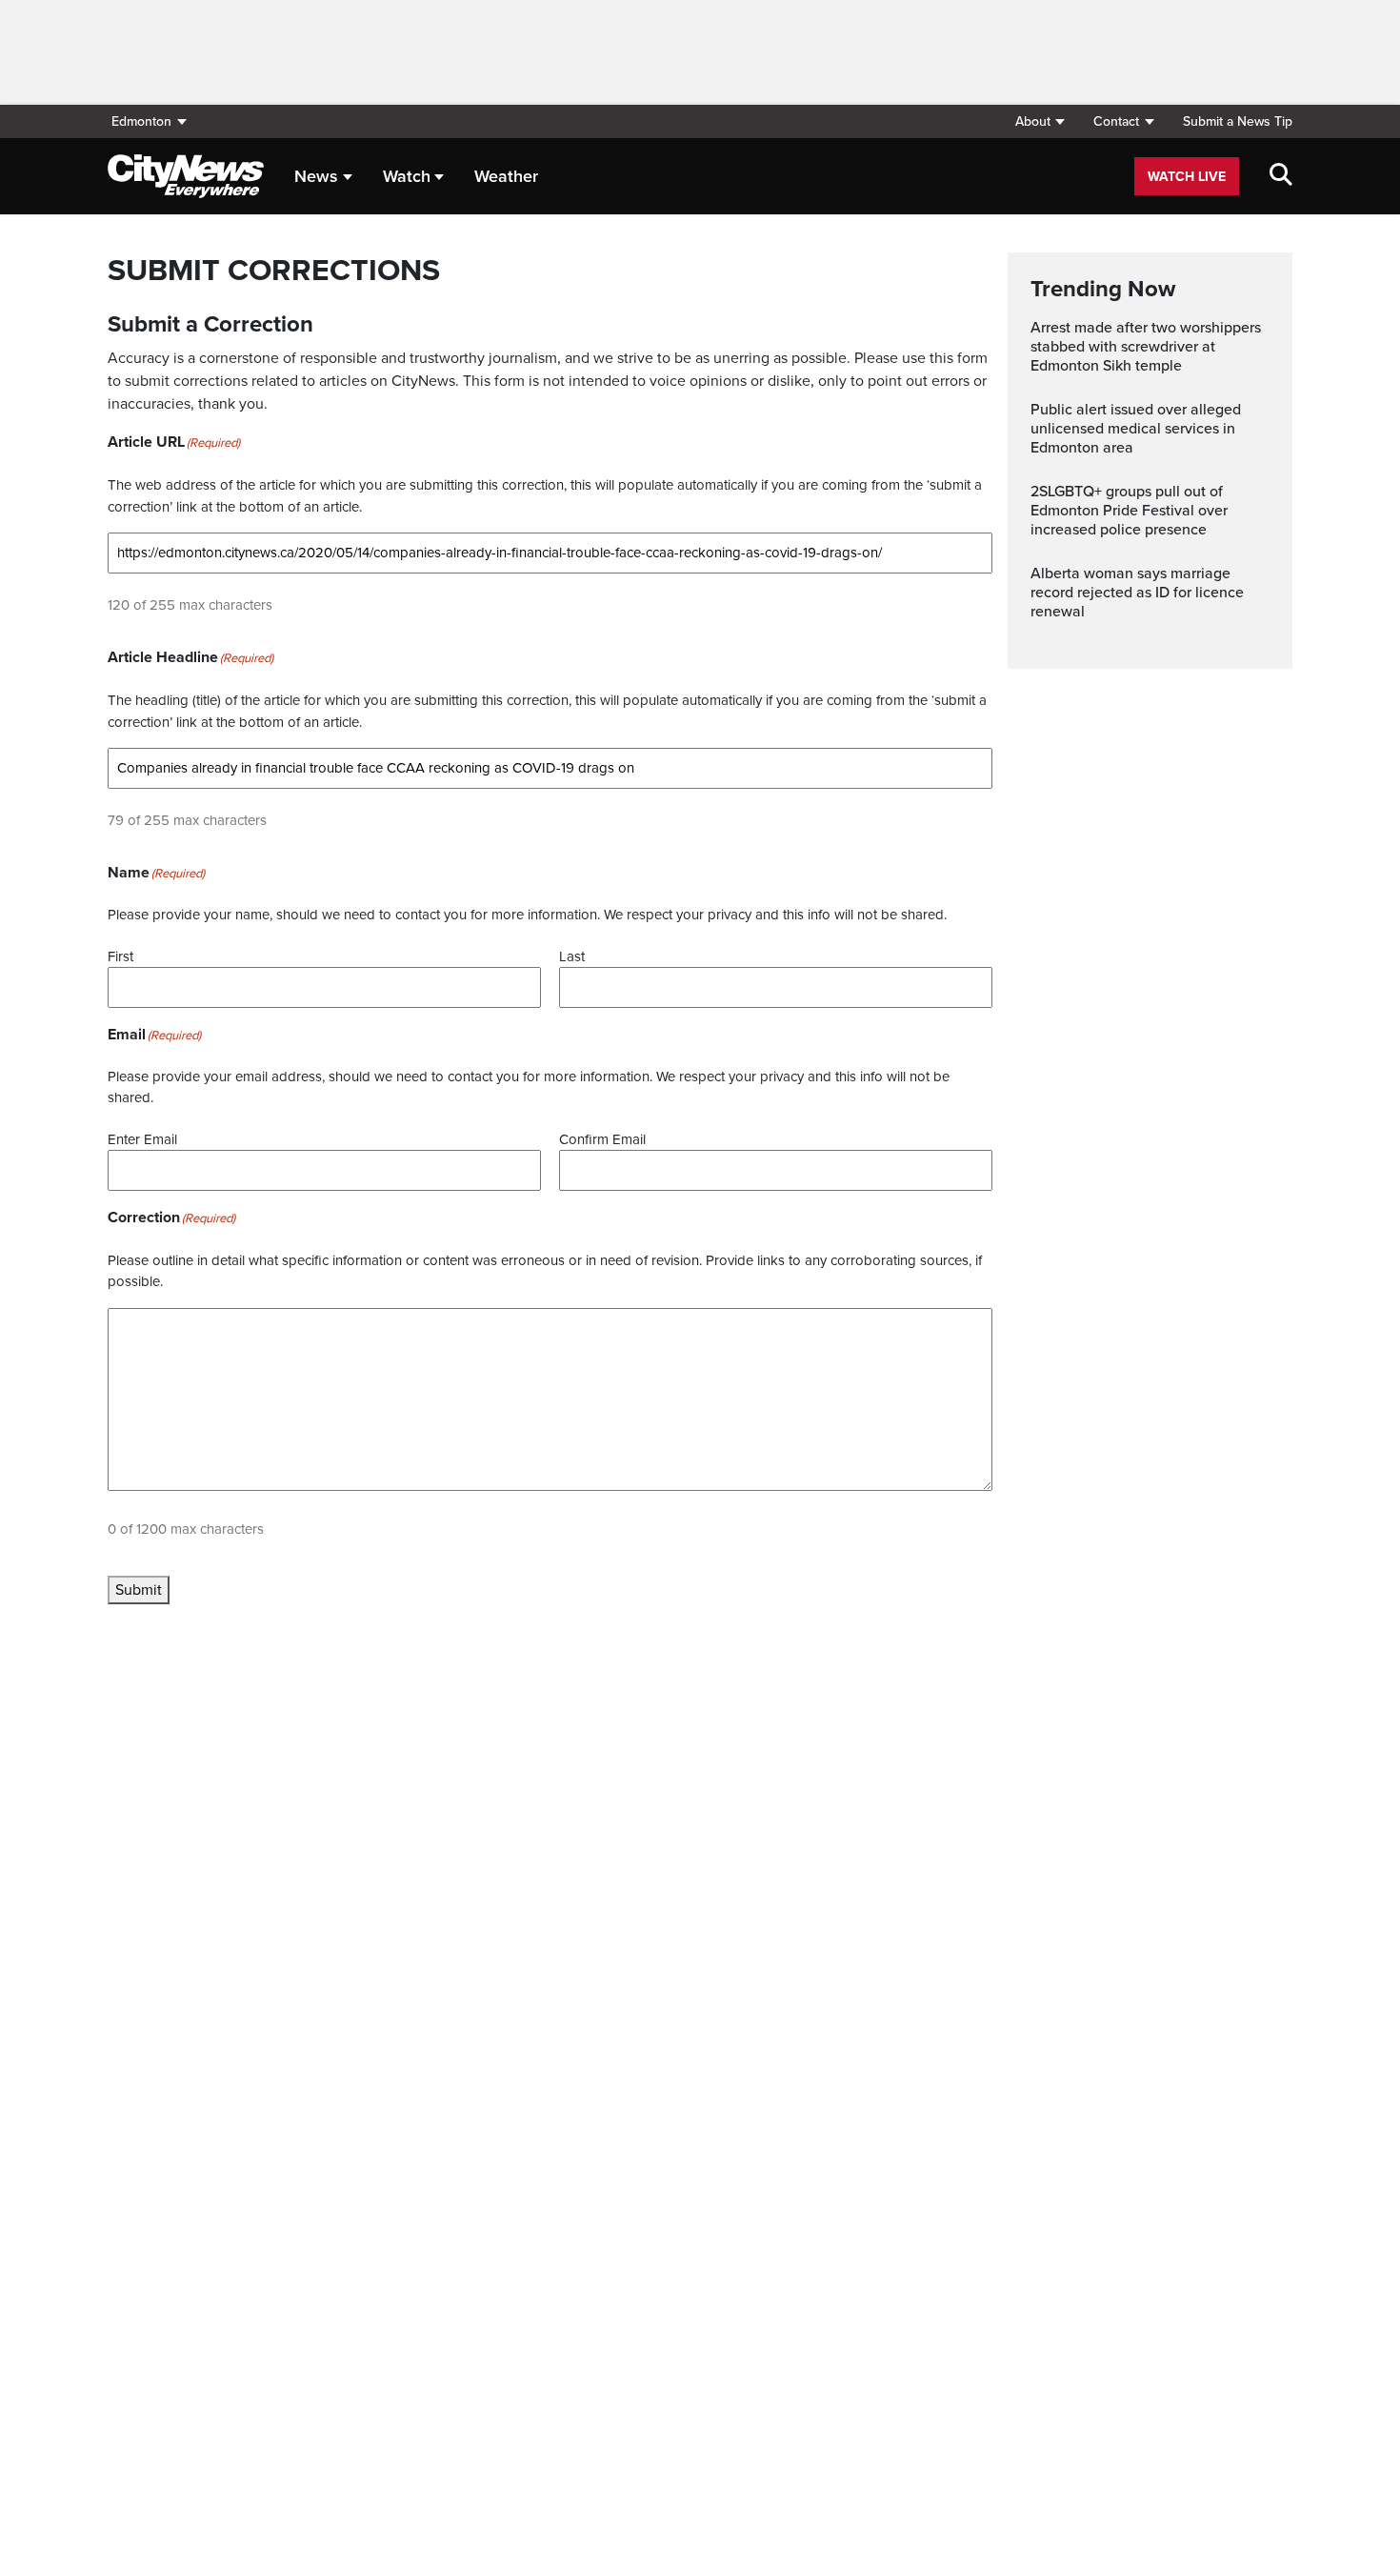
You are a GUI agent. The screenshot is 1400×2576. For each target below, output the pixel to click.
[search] (1281, 176)
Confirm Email (602, 1139)
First (120, 956)
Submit (139, 1590)
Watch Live (1187, 177)
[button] (1040, 121)
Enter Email (142, 1139)
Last (572, 956)
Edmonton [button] (141, 121)
